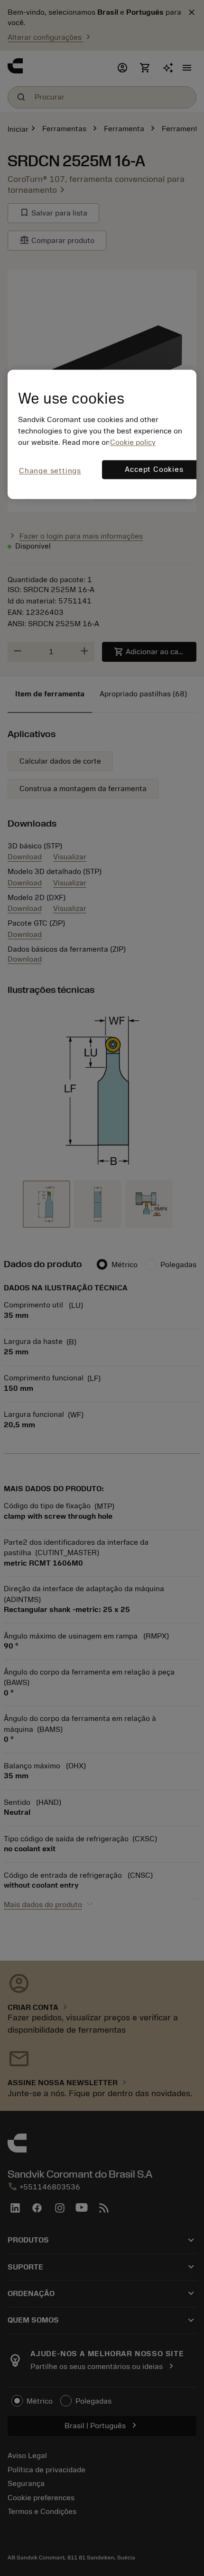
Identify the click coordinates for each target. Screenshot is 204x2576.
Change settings (50, 471)
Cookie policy (133, 443)
